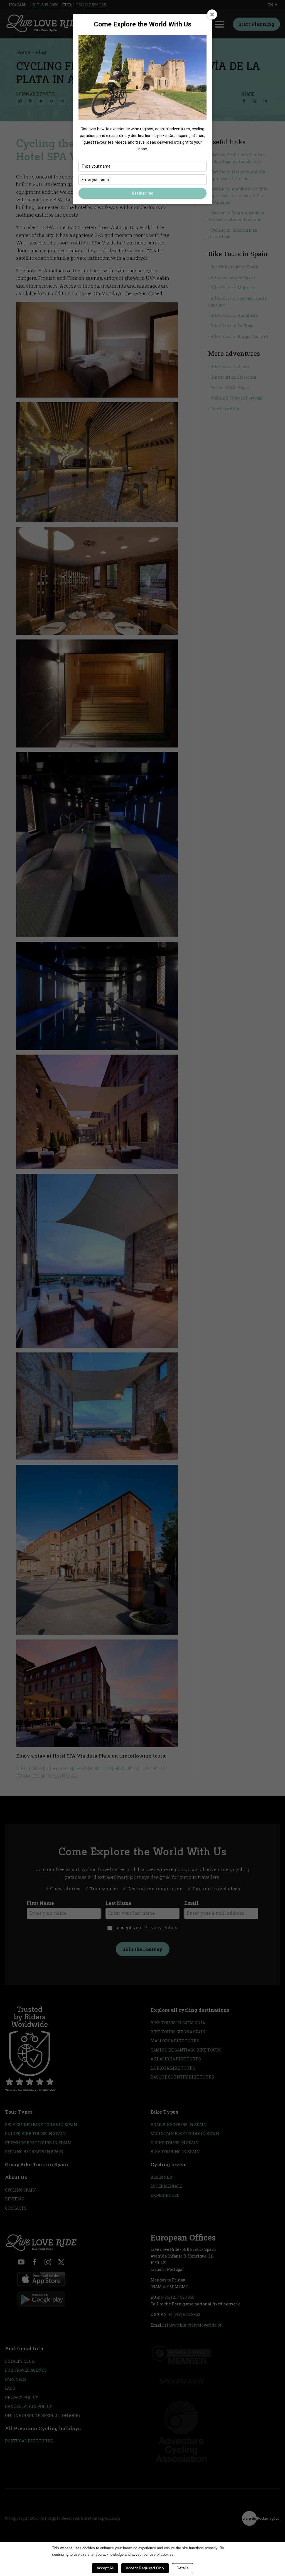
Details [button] (182, 2568)
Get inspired (143, 193)
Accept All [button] (105, 2568)
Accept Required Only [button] (145, 2568)
